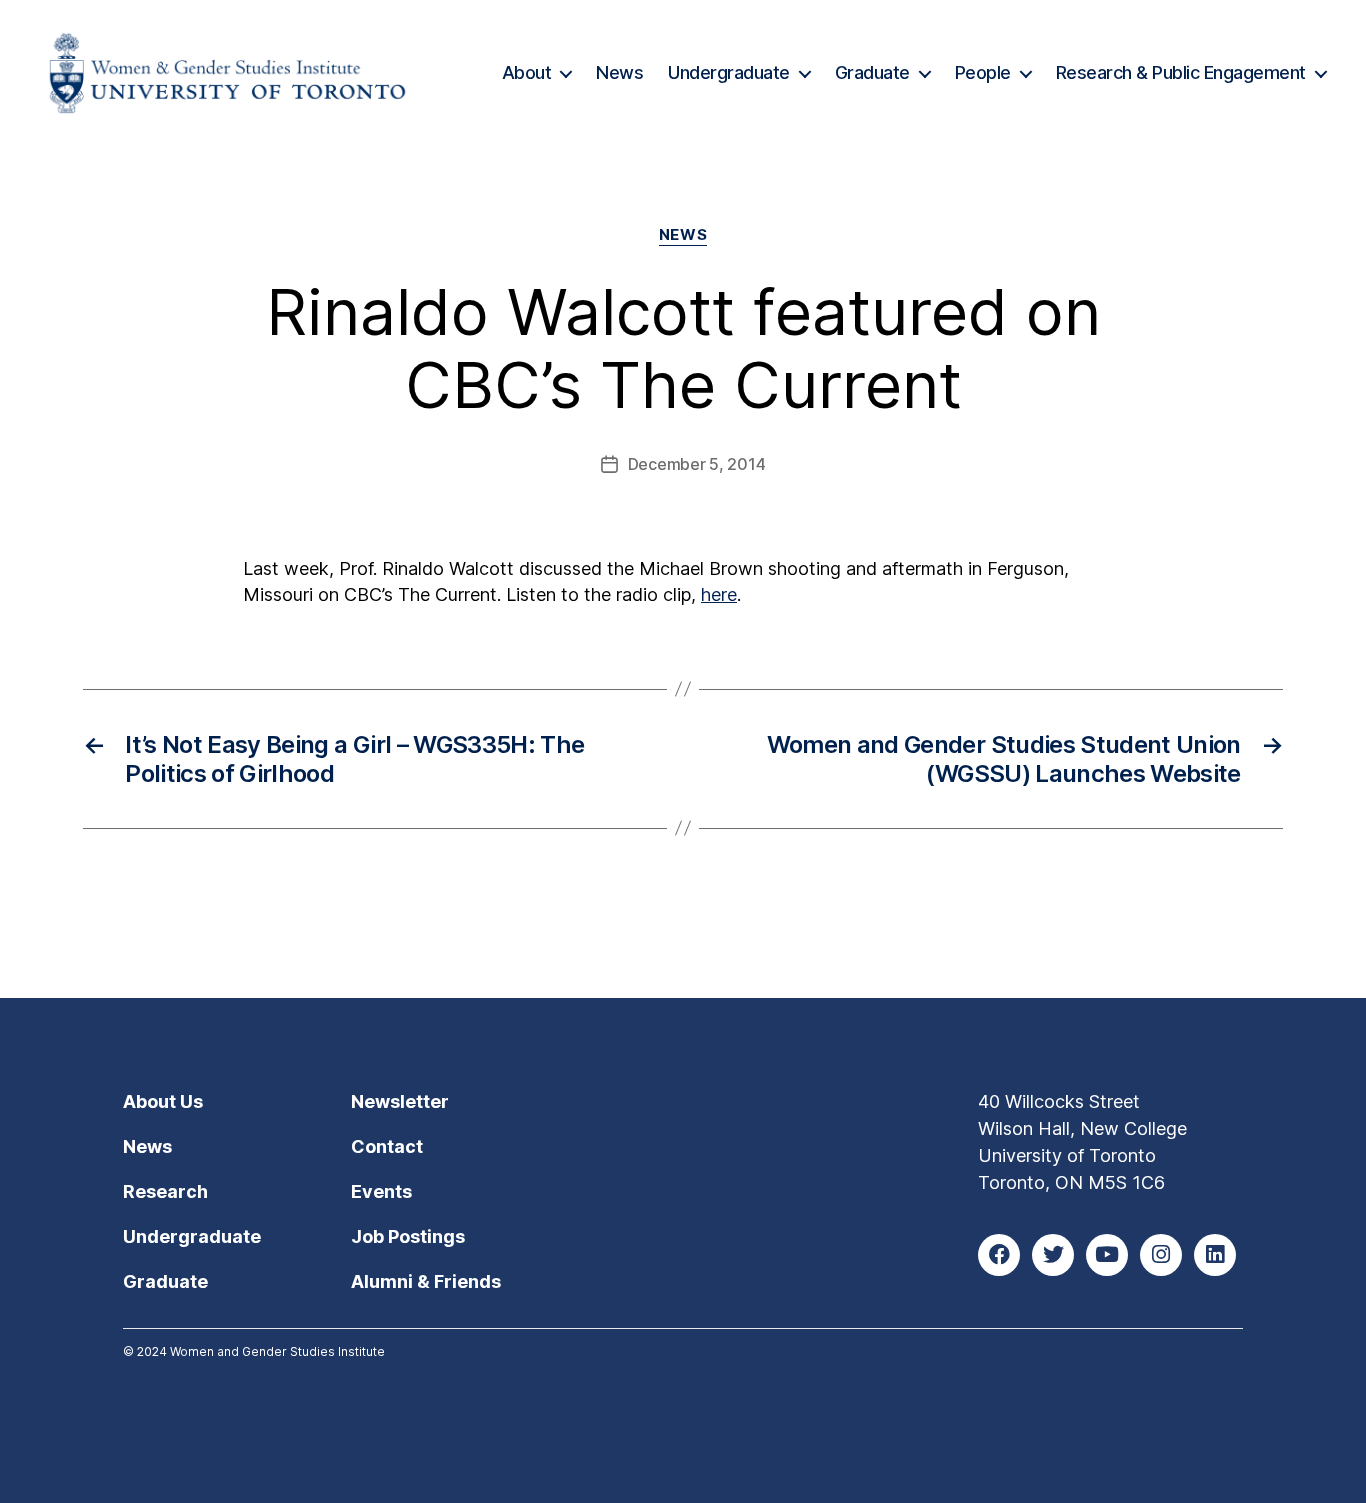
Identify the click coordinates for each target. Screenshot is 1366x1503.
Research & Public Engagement (1181, 72)
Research (165, 1191)
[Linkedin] (1215, 1255)
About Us (163, 1101)
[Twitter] (1053, 1255)
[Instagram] (1161, 1255)
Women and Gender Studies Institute (277, 1351)
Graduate (872, 72)
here (719, 594)
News (619, 72)
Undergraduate (729, 72)
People (983, 72)
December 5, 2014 (697, 464)
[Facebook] (999, 1255)
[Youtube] (1107, 1255)
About (527, 72)
